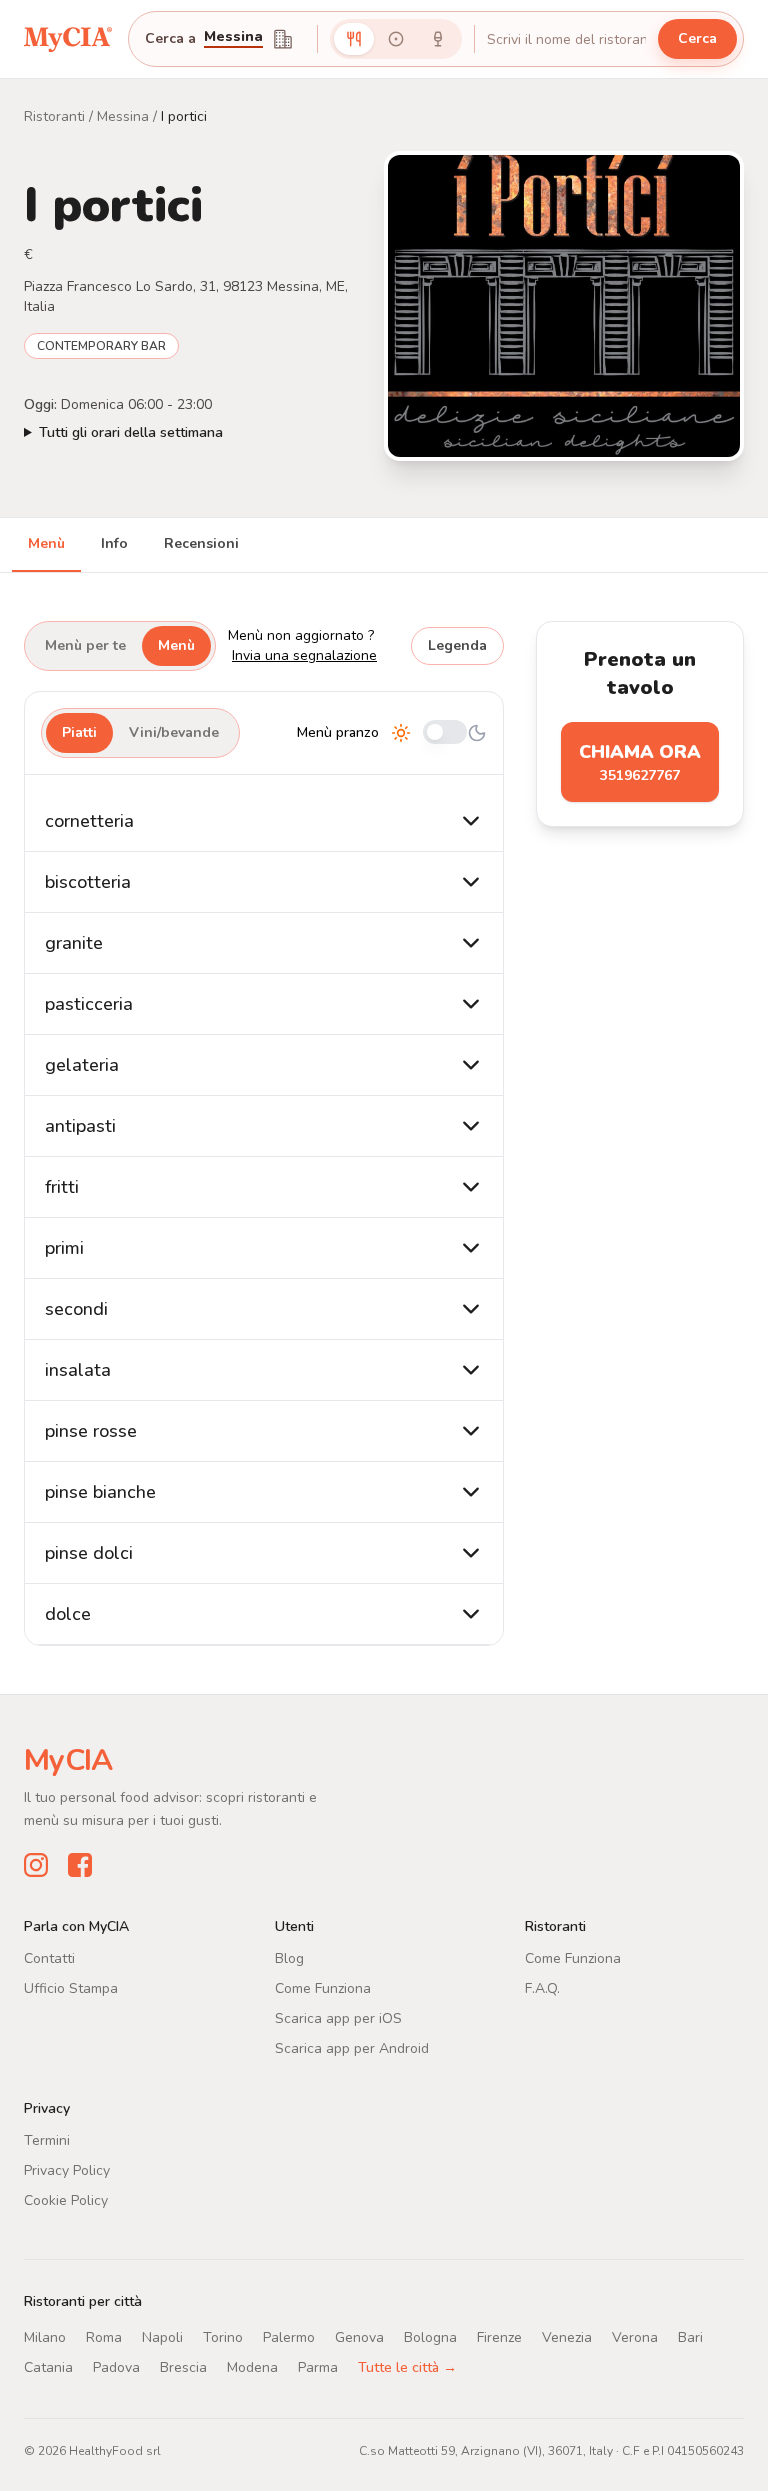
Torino (223, 2337)
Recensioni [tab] (201, 543)
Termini (47, 2140)
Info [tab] (114, 543)
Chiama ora (640, 762)
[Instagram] (36, 1865)
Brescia (183, 2367)
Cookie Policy (66, 2200)
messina (233, 38)
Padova (116, 2367)
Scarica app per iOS (338, 2018)
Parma (318, 2367)
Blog (289, 1958)
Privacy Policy (67, 2170)
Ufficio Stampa (71, 1988)
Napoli (162, 2337)
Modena (252, 2367)
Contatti (49, 1958)
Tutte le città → (407, 2367)
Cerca (697, 38)
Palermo (289, 2337)
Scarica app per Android (352, 2048)
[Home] (68, 38)
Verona (635, 2337)
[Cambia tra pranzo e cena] (445, 733)
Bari (690, 2337)
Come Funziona (323, 1988)
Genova (359, 2337)
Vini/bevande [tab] (174, 732)
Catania (48, 2367)
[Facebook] (80, 1865)
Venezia (567, 2337)
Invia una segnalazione (304, 655)
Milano (45, 2337)
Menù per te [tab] (85, 645)
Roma (104, 2337)
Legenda (457, 645)
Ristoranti (54, 116)
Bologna (430, 2337)
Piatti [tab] (79, 732)
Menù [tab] (46, 543)
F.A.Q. (542, 1988)
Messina (123, 116)
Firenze (499, 2337)
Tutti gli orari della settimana (131, 432)
